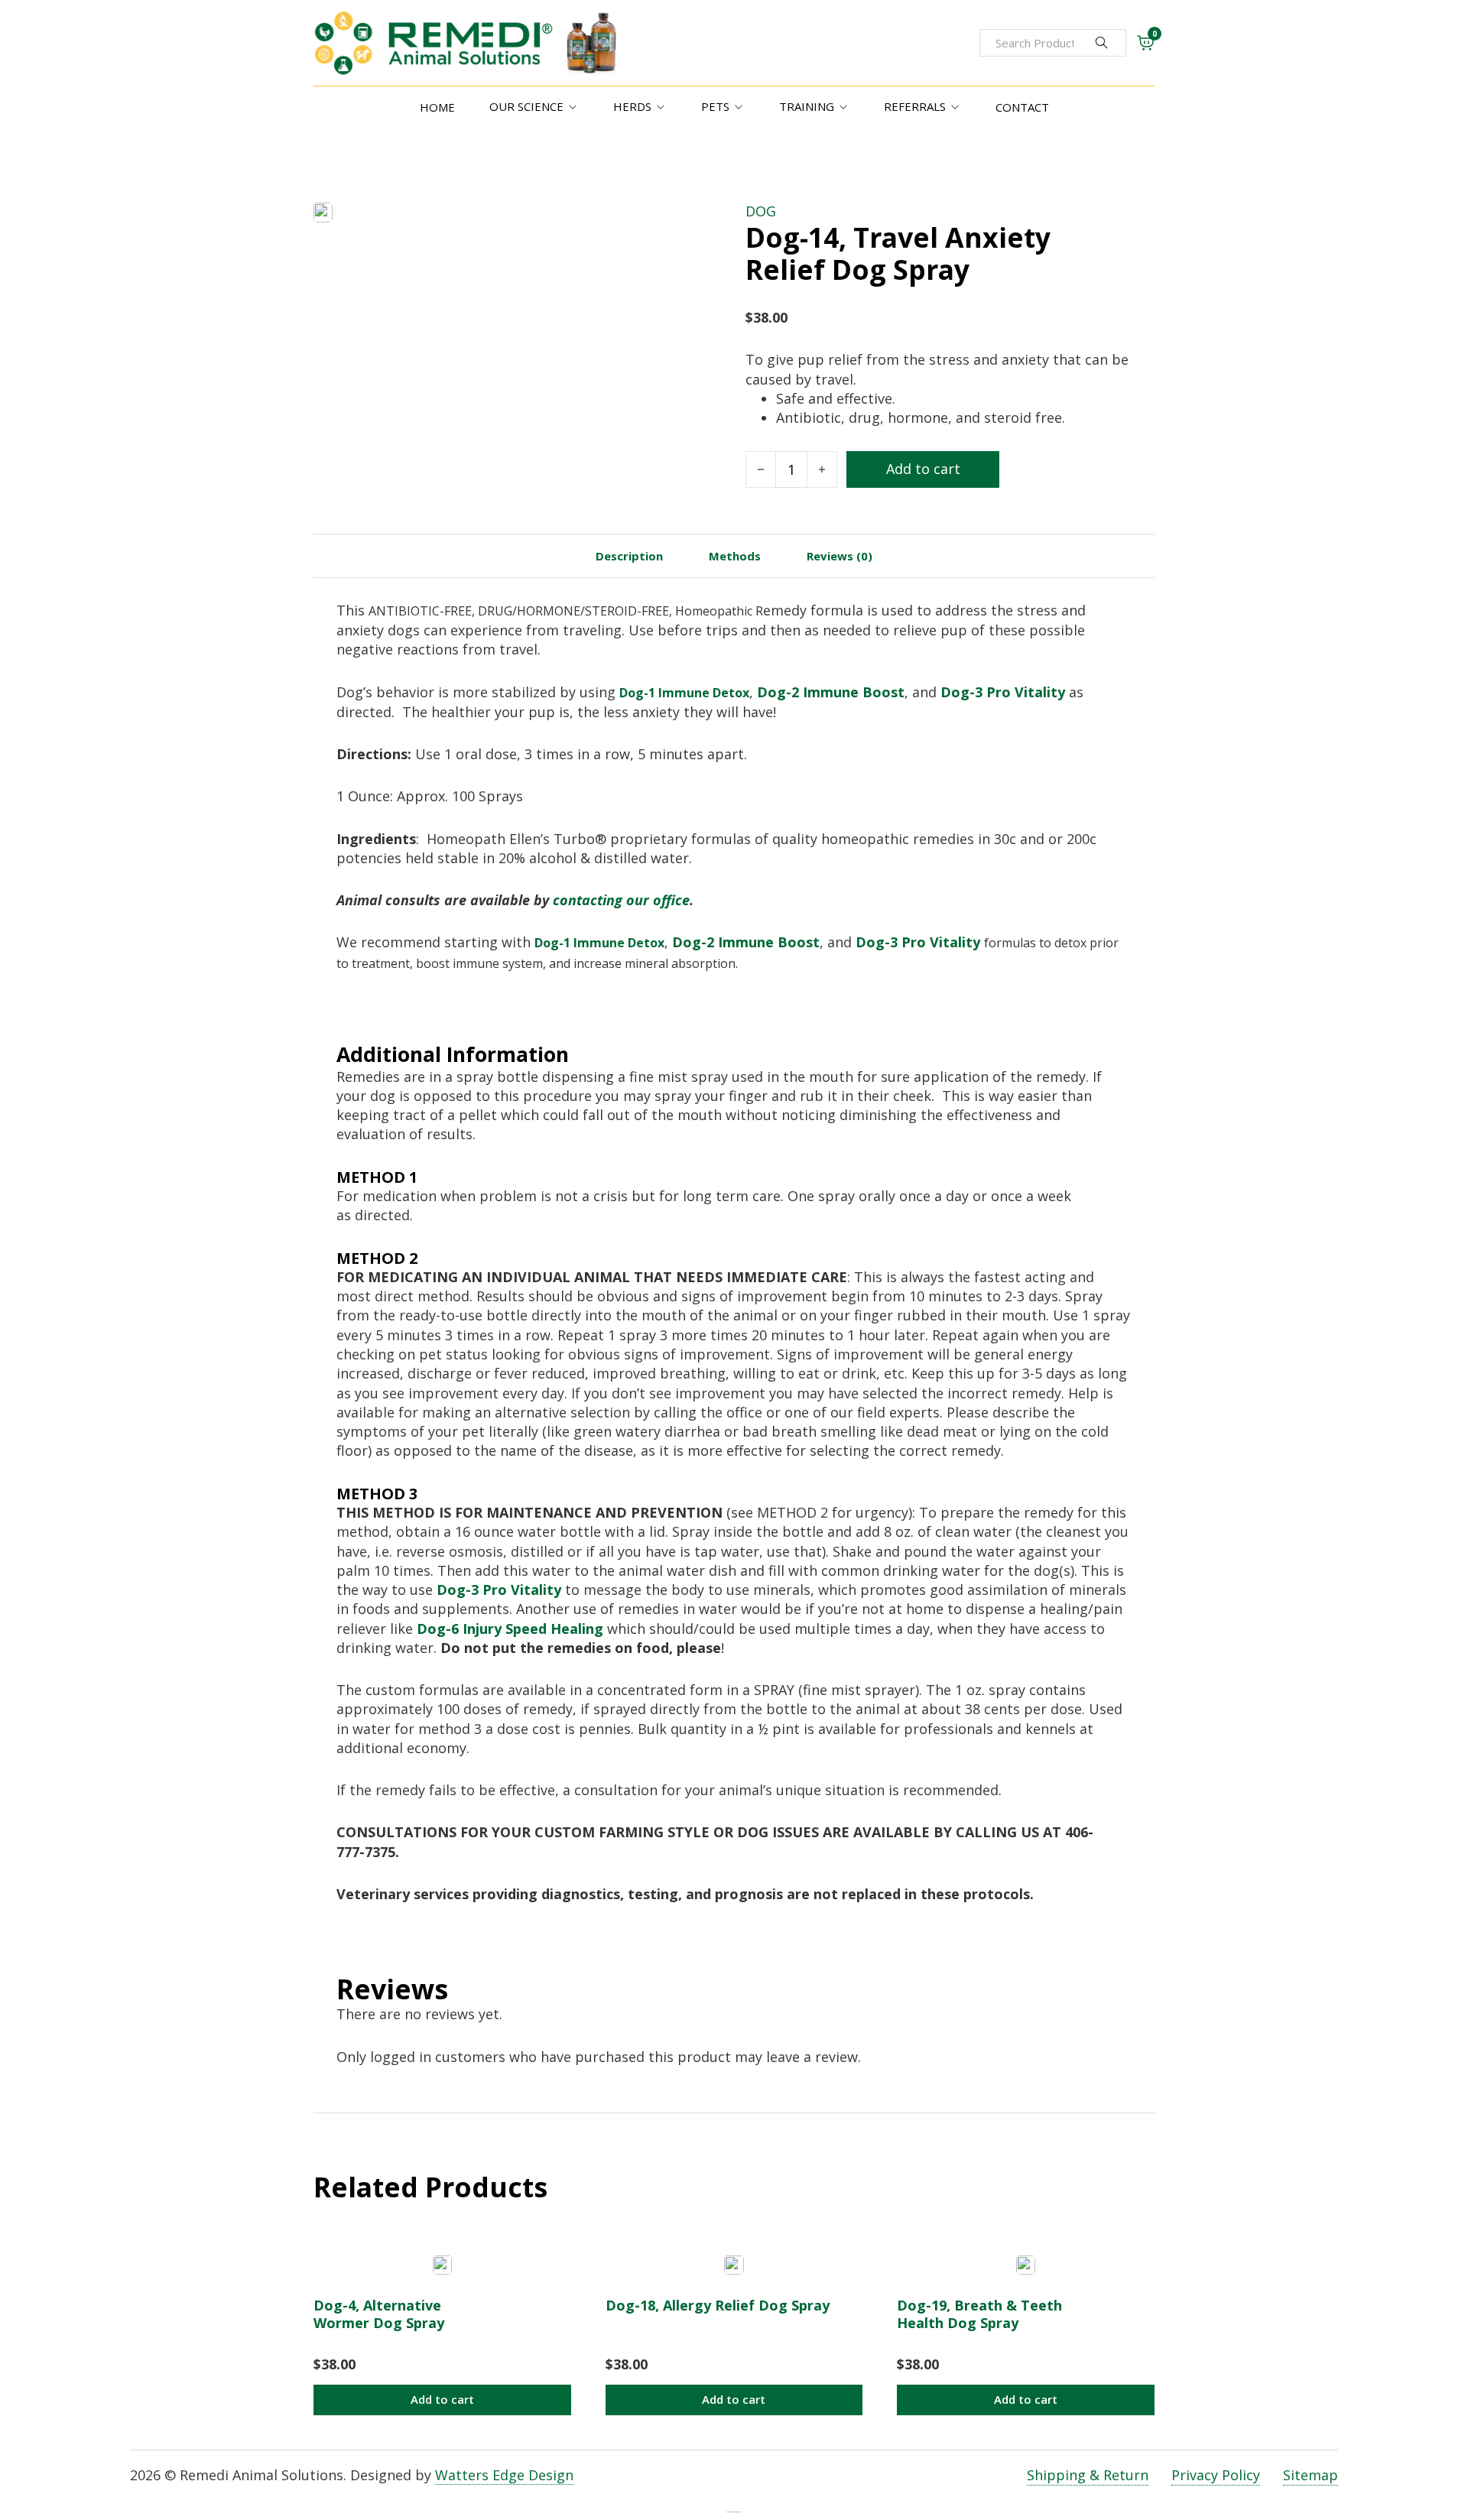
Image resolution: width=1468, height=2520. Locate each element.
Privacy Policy (1216, 2475)
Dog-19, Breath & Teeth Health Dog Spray (979, 2314)
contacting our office (621, 900)
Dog (761, 211)
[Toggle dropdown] (573, 107)
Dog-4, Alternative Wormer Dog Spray (379, 2314)
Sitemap (1310, 2475)
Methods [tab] (735, 556)
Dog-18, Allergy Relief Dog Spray (718, 2305)
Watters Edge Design (504, 2475)
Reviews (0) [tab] (840, 556)
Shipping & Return (1088, 2475)
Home (437, 107)
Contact (1022, 107)
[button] (442, 2400)
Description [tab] (629, 556)
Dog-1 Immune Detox (684, 693)
